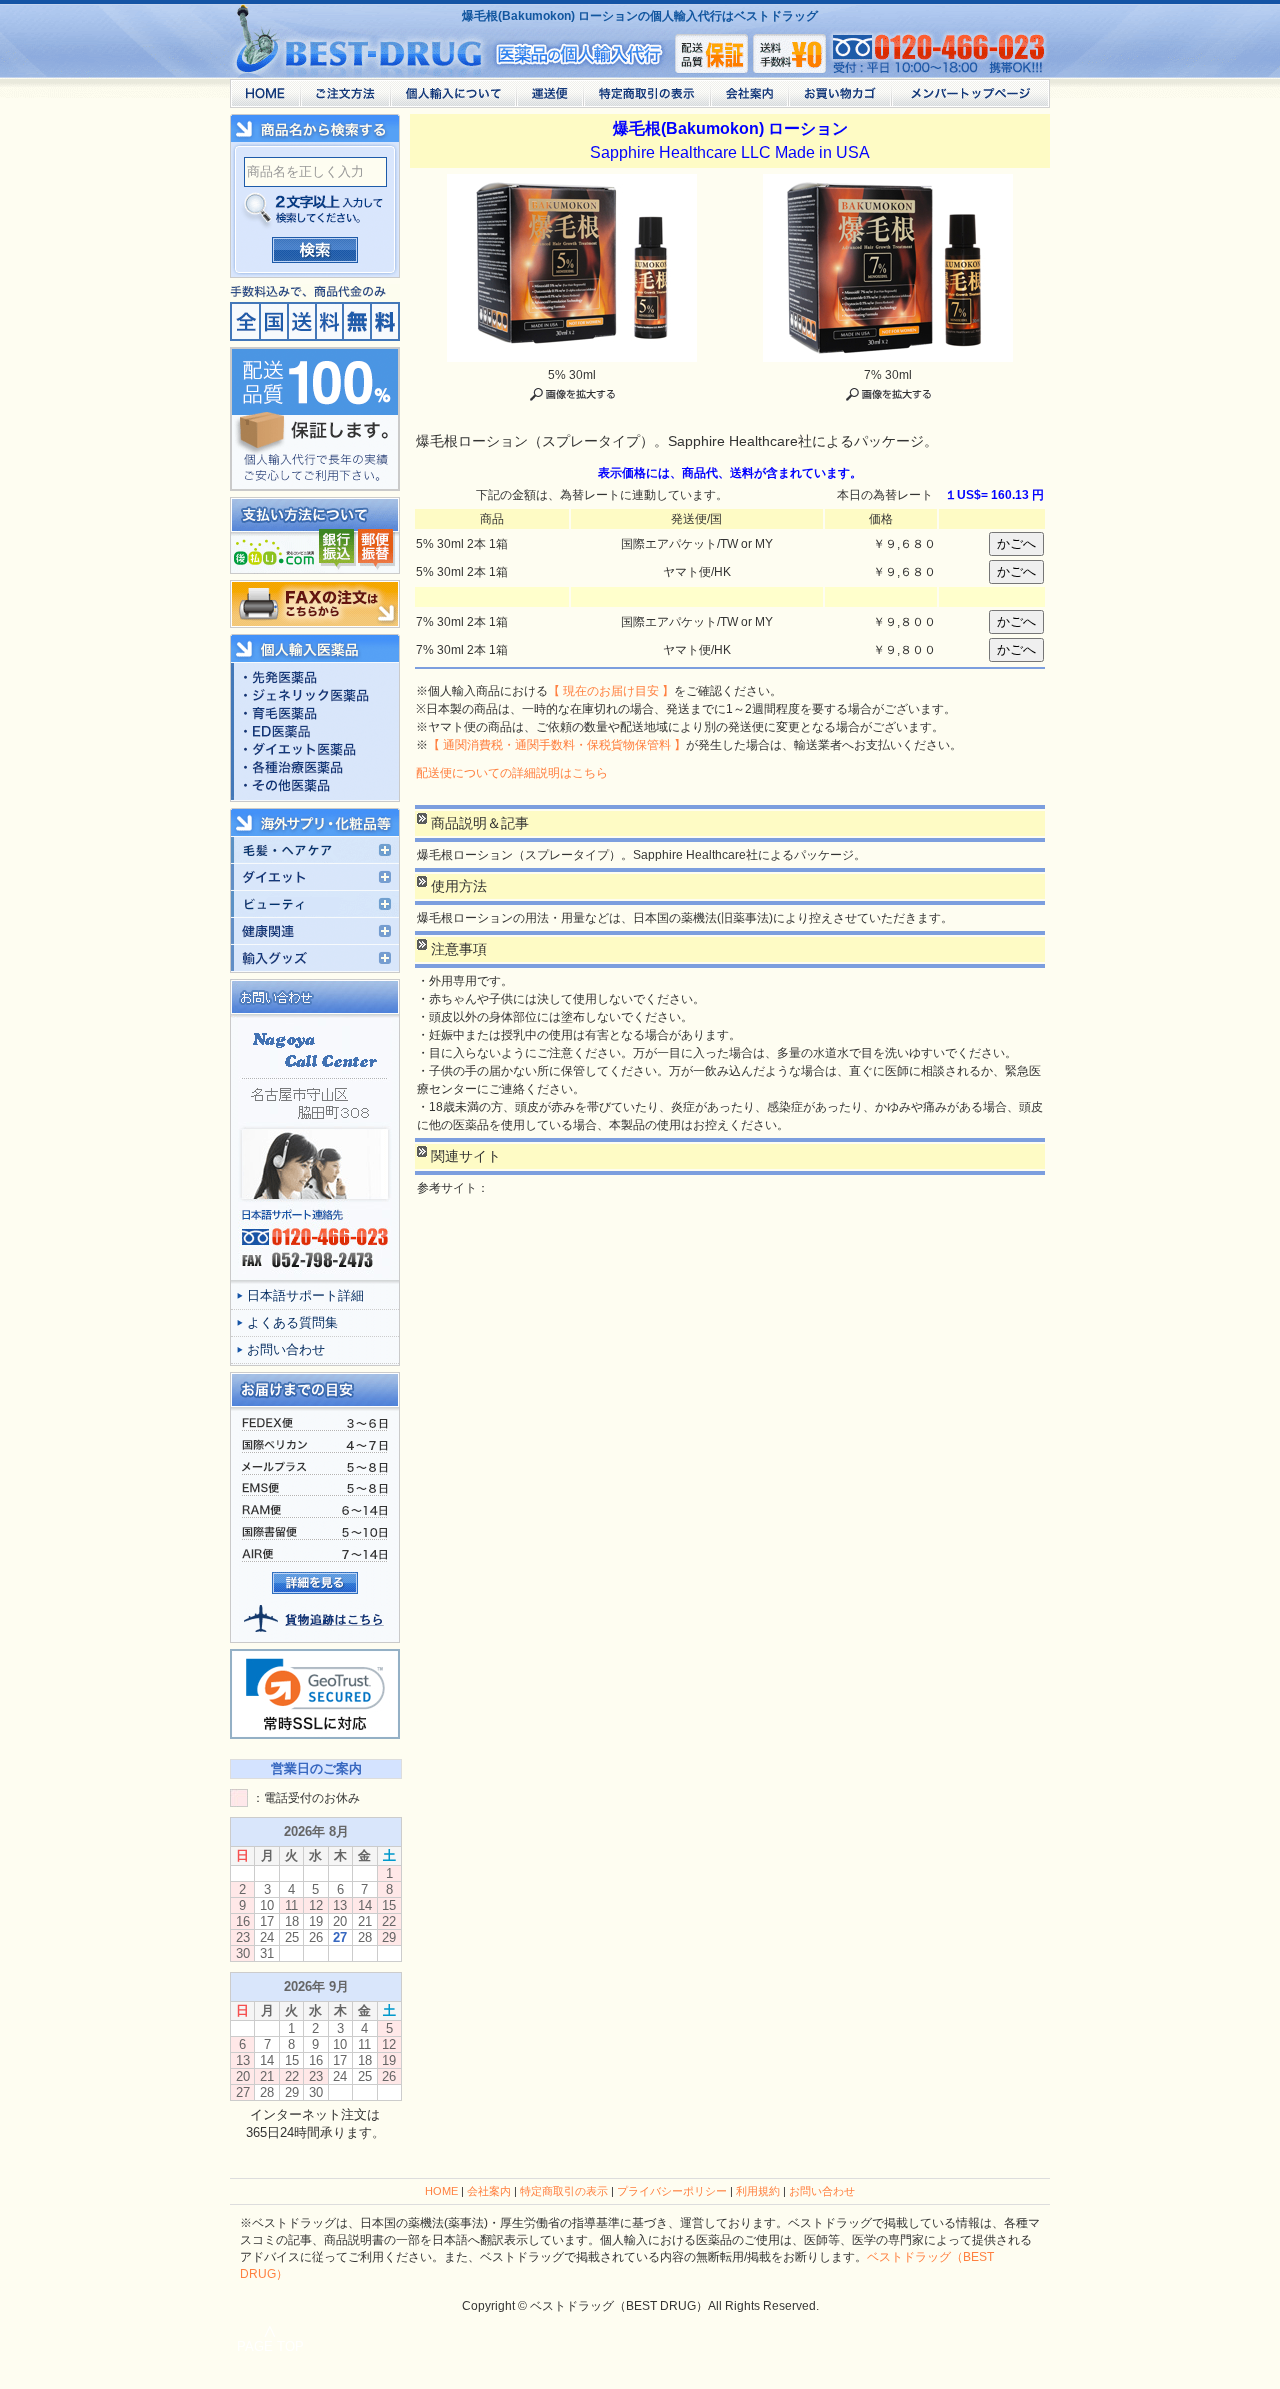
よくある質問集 (292, 1322)
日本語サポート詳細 (305, 1295)
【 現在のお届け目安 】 (611, 691)
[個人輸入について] (453, 98)
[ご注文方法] (345, 98)
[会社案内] (749, 98)
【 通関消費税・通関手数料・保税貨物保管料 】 (557, 745)
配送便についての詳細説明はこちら (512, 773)
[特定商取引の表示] (646, 98)
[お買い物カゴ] (839, 98)
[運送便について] (549, 98)
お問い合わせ (286, 1349)
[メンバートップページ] (970, 98)
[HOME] (265, 98)
